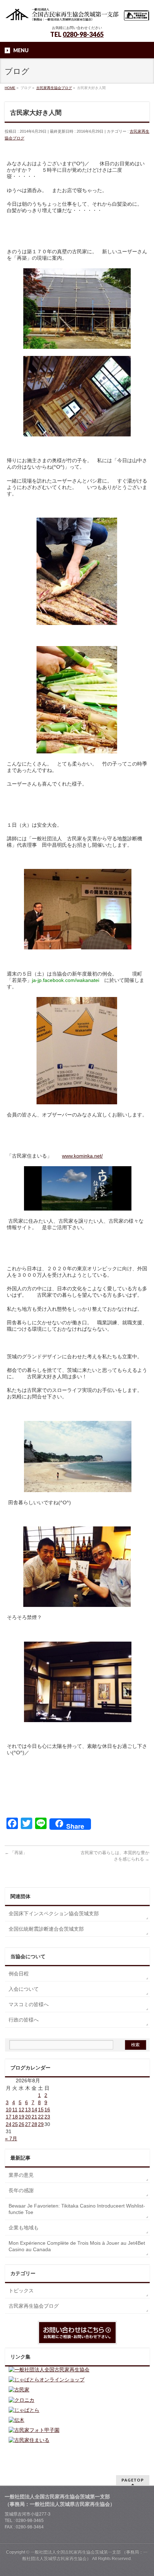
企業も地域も (24, 2228)
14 (34, 2110)
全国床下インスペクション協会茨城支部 (54, 1913)
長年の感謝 (21, 2190)
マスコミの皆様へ (29, 2004)
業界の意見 (21, 2175)
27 (28, 2124)
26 (21, 2124)
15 (41, 2110)
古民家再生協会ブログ (34, 2306)
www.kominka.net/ (82, 1156)
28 (34, 2124)
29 (41, 2124)
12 (21, 2110)
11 (15, 2110)
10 (9, 2110)
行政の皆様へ (24, 2020)
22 (41, 2117)
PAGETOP (133, 2480)
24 (9, 2124)
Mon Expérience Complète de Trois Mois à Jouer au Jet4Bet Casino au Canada (77, 2246)
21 (34, 2117)
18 (15, 2117)
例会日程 (19, 1974)
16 (47, 2110)
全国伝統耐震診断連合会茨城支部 (46, 1929)
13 (28, 2110)
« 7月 (11, 2138)
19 (21, 2117)
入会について (24, 1989)
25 (15, 2124)
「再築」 (16, 1853)
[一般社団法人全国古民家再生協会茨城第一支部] (77, 13)
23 (47, 2117)
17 (9, 2117)
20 (28, 2117)
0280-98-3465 (83, 34)
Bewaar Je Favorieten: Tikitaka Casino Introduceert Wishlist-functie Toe (77, 2209)
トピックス (21, 2291)
